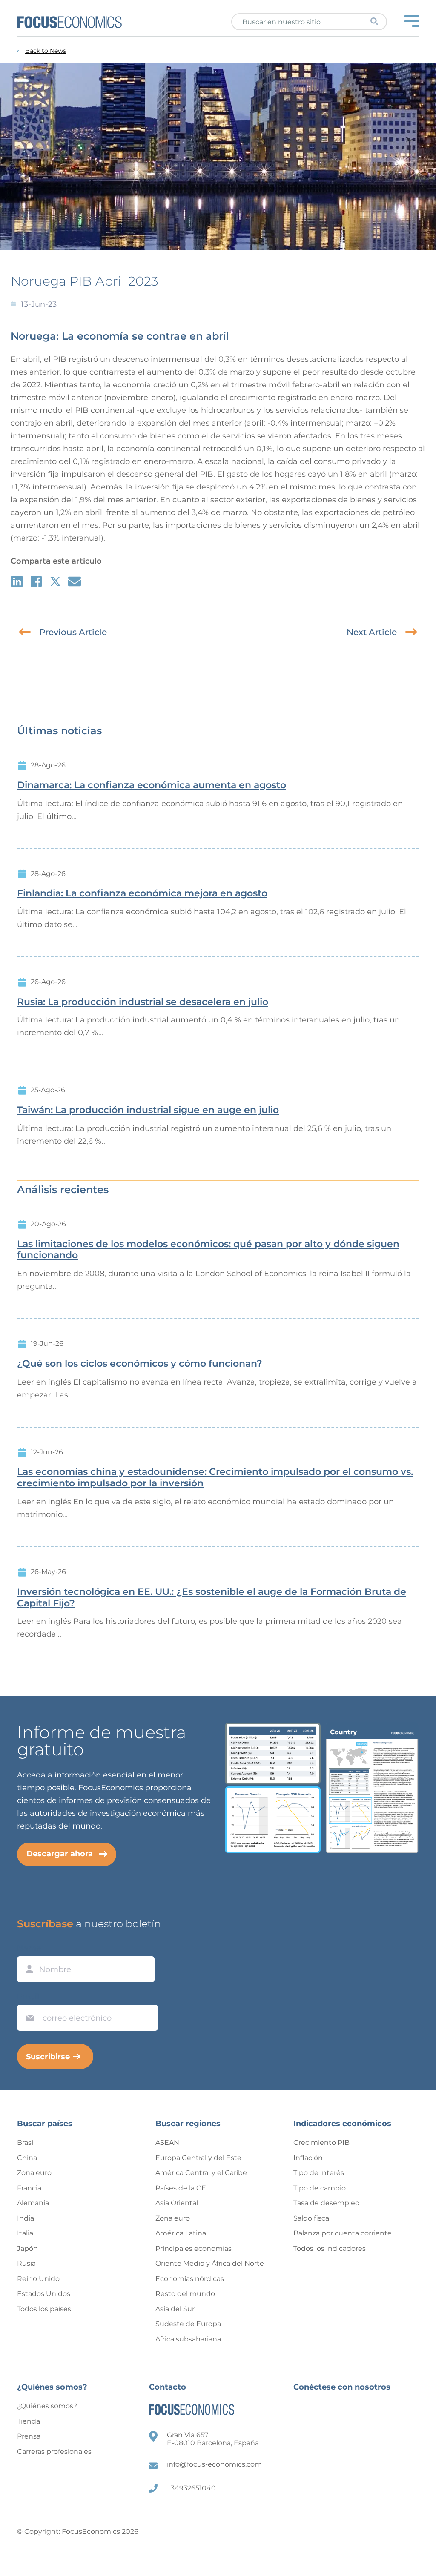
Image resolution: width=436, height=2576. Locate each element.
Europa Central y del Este (198, 2158)
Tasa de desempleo (326, 2203)
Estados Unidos (44, 2294)
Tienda (29, 2421)
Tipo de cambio (320, 2188)
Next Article (372, 632)
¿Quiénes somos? (47, 2406)
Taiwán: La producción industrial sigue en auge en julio (148, 1110)
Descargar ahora (60, 1854)
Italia (25, 2233)
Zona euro (34, 2173)
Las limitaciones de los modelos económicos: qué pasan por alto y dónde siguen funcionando (208, 1250)
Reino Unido (38, 2279)
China (27, 2158)
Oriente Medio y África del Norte (210, 2263)
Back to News (46, 51)
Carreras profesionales (54, 2451)
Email (28, 1997)
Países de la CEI (182, 2188)
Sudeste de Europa (188, 2324)
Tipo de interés (319, 2173)
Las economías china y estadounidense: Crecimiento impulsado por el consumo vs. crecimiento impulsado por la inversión (215, 1478)
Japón (27, 2248)
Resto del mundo (185, 2294)
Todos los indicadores (330, 2248)
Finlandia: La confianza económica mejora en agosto (142, 893)
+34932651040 (191, 2488)
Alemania (33, 2203)
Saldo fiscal (312, 2218)
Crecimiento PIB (321, 2142)
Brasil (26, 2142)
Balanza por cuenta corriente (343, 2233)
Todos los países (44, 2309)
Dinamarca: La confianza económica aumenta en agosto (152, 785)
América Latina (181, 2233)
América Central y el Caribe (201, 2173)
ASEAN (167, 2142)
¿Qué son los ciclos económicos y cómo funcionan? (140, 1364)
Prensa (29, 2436)
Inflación (308, 2158)
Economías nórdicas (190, 2279)
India (26, 2218)
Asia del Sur (175, 2309)
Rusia (26, 2263)
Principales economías (194, 2248)
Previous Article (73, 632)
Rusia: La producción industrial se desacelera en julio (143, 1002)
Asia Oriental (177, 2203)
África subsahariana (188, 2339)
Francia (29, 2188)
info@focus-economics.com (214, 2464)
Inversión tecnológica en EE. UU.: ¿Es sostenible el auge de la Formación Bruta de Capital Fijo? (212, 1598)
